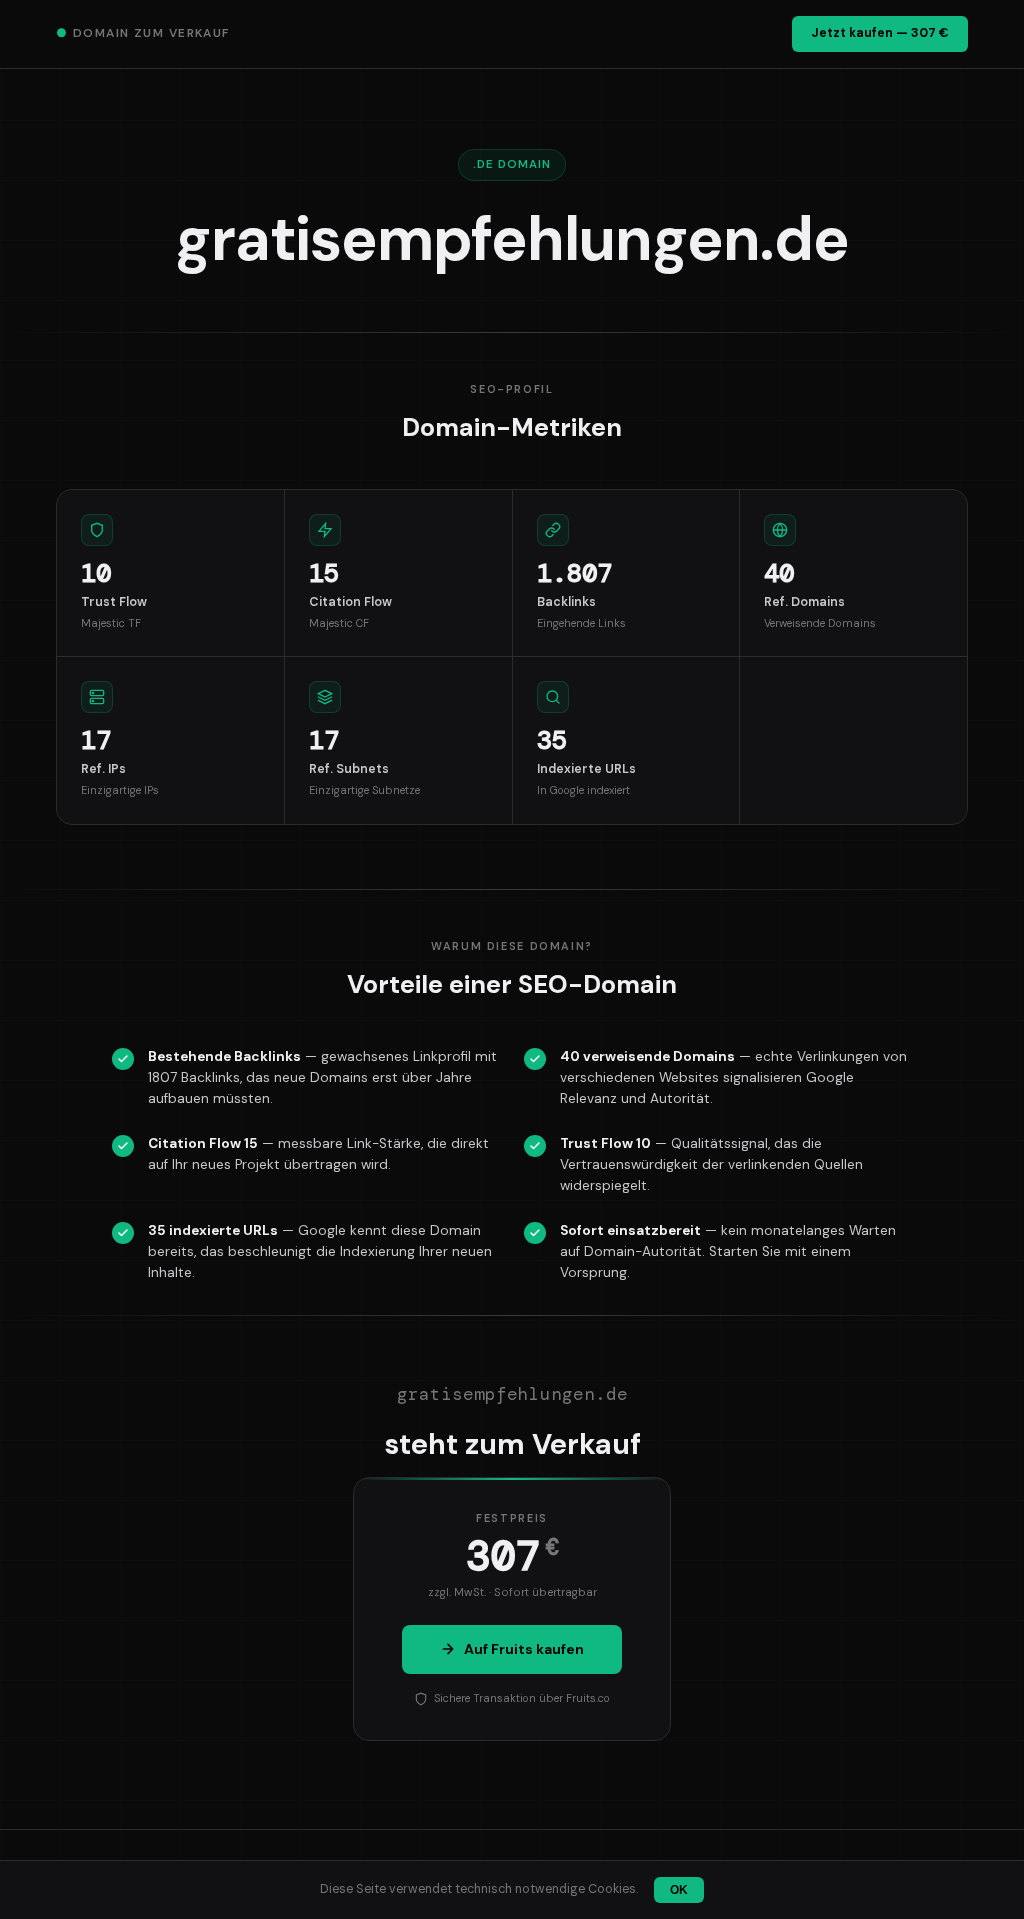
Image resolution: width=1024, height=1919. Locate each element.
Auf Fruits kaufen (524, 1649)
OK (679, 1890)
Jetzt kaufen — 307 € (880, 33)
